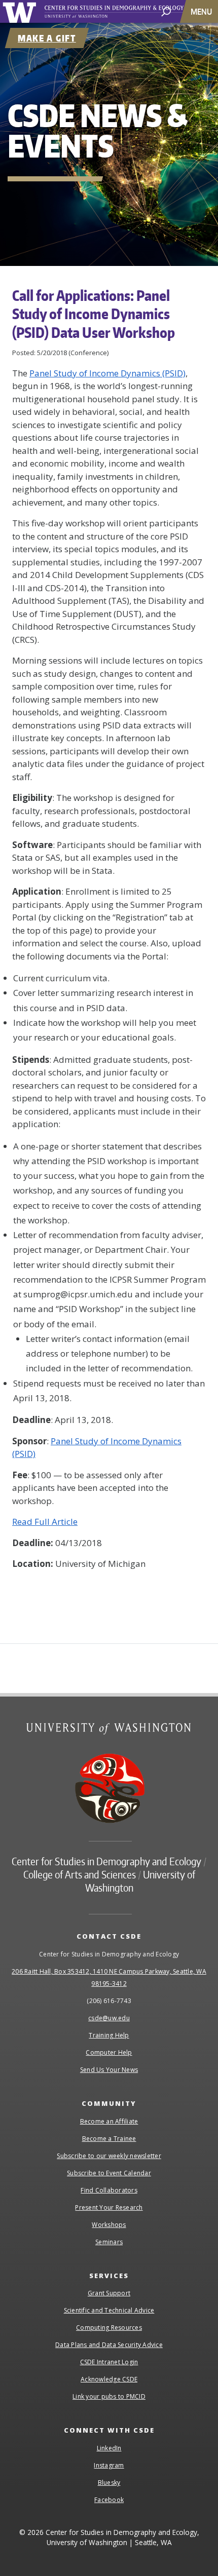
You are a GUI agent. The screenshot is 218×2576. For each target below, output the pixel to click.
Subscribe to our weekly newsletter (109, 2156)
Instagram (109, 2465)
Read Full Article (45, 1522)
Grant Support (109, 2293)
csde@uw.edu (109, 2018)
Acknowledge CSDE (109, 2379)
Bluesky (109, 2483)
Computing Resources (109, 2328)
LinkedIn (109, 2448)
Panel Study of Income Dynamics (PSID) (107, 373)
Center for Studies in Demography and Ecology (126, 12)
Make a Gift (47, 38)
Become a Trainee (109, 2139)
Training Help (109, 2035)
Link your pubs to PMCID (109, 2396)
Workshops (109, 2225)
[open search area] (166, 11)
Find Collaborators (109, 2190)
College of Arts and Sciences (80, 1874)
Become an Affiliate (109, 2121)
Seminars (109, 2242)
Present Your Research (109, 2207)
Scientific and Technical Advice (109, 2310)
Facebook (109, 2500)
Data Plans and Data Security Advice (109, 2345)
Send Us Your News (109, 2070)
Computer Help (109, 2052)
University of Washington (21, 11)
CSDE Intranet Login (109, 2362)
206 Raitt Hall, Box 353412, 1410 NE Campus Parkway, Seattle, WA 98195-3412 (109, 1977)
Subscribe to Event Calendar (109, 2173)
